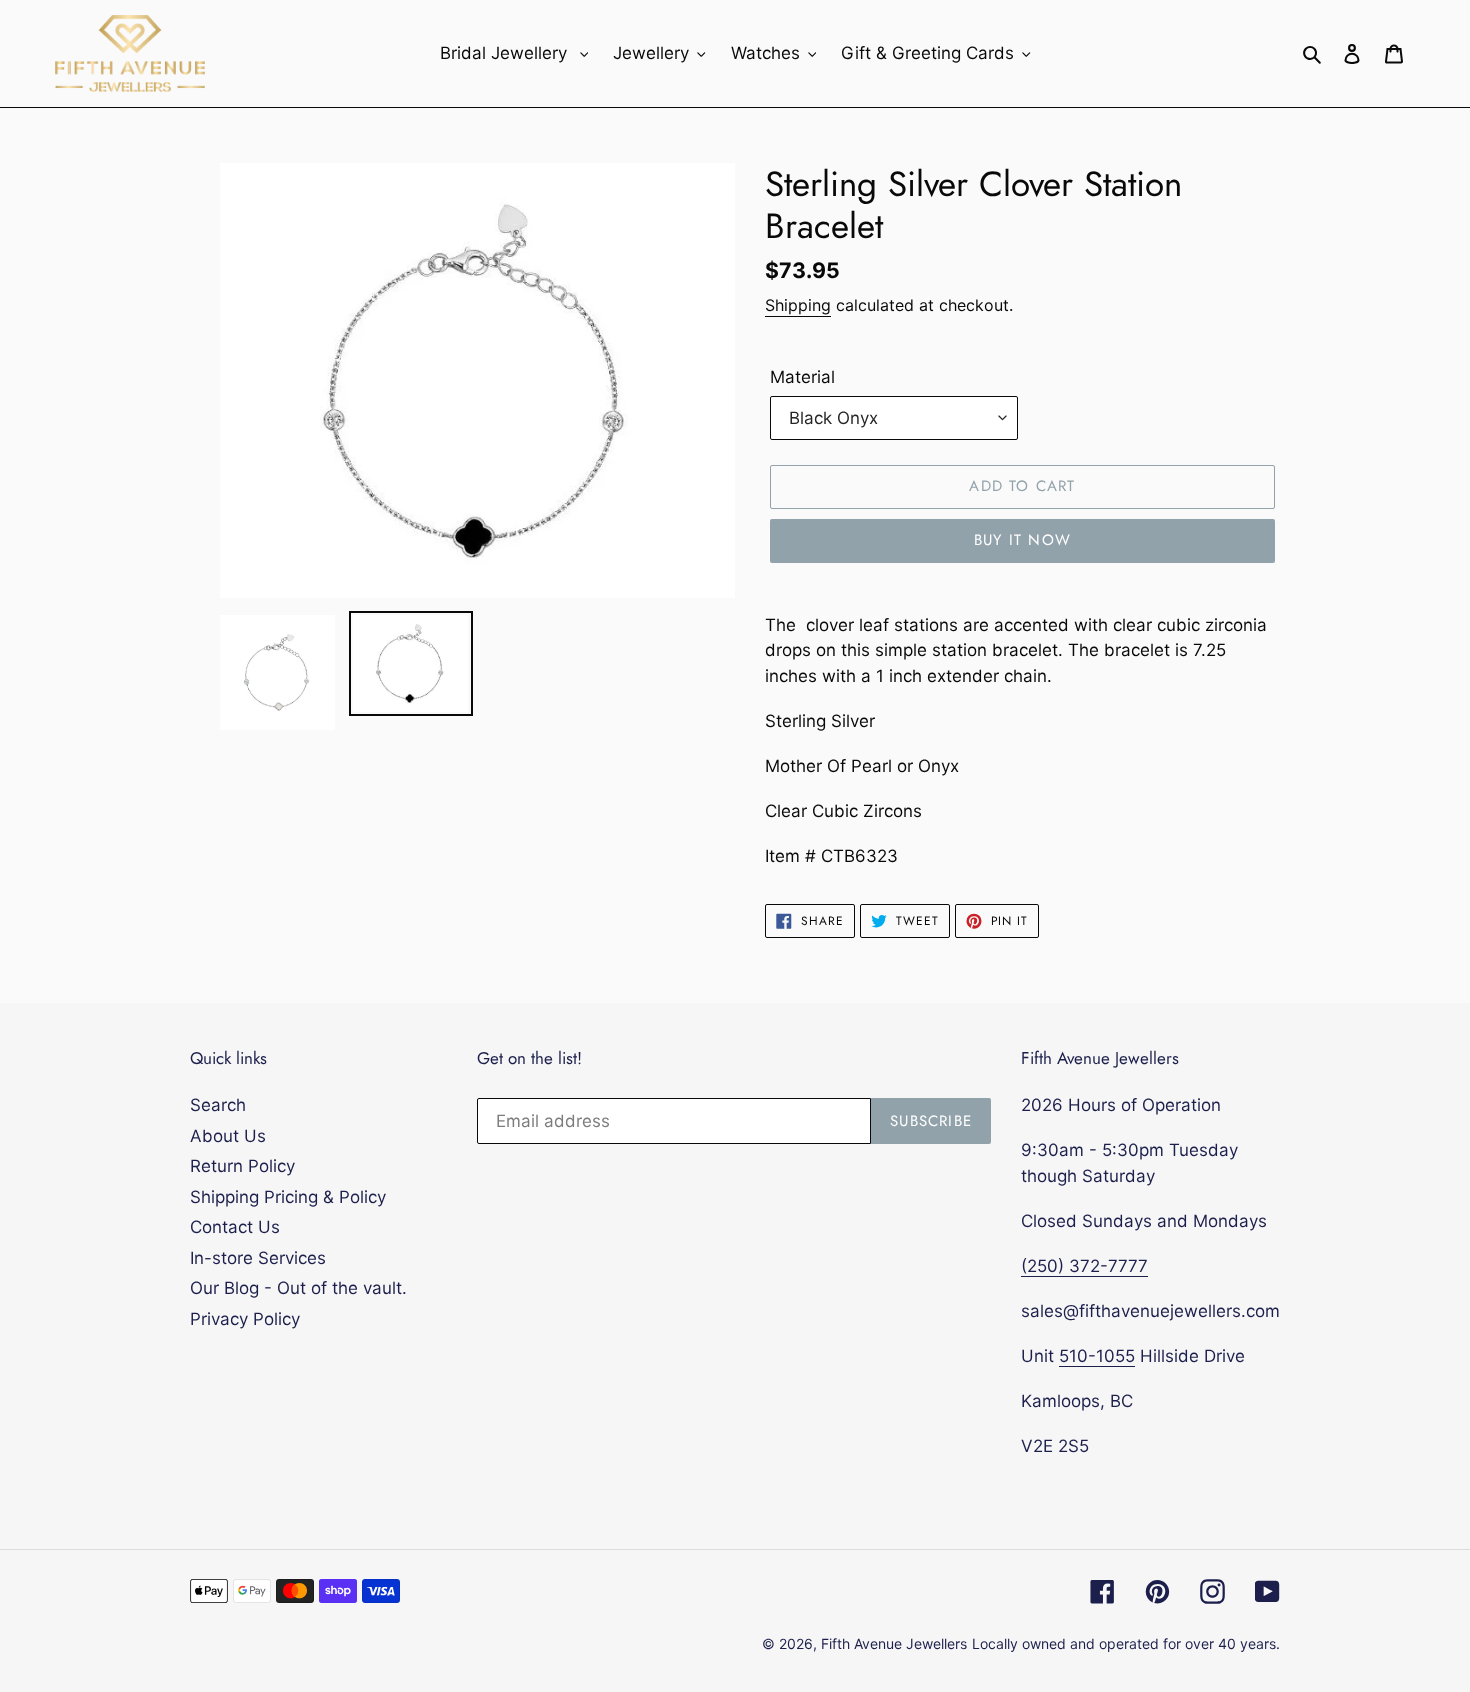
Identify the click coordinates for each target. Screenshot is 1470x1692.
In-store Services (258, 1258)
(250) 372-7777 (1084, 1266)
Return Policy (242, 1166)
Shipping (798, 305)
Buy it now (1022, 540)
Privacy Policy (245, 1319)
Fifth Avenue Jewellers (894, 1643)
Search (218, 1105)
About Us (228, 1136)
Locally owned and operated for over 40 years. (1126, 1643)
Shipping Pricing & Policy (288, 1197)
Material (802, 377)
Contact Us (235, 1227)
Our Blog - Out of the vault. (298, 1288)
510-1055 (1097, 1356)
